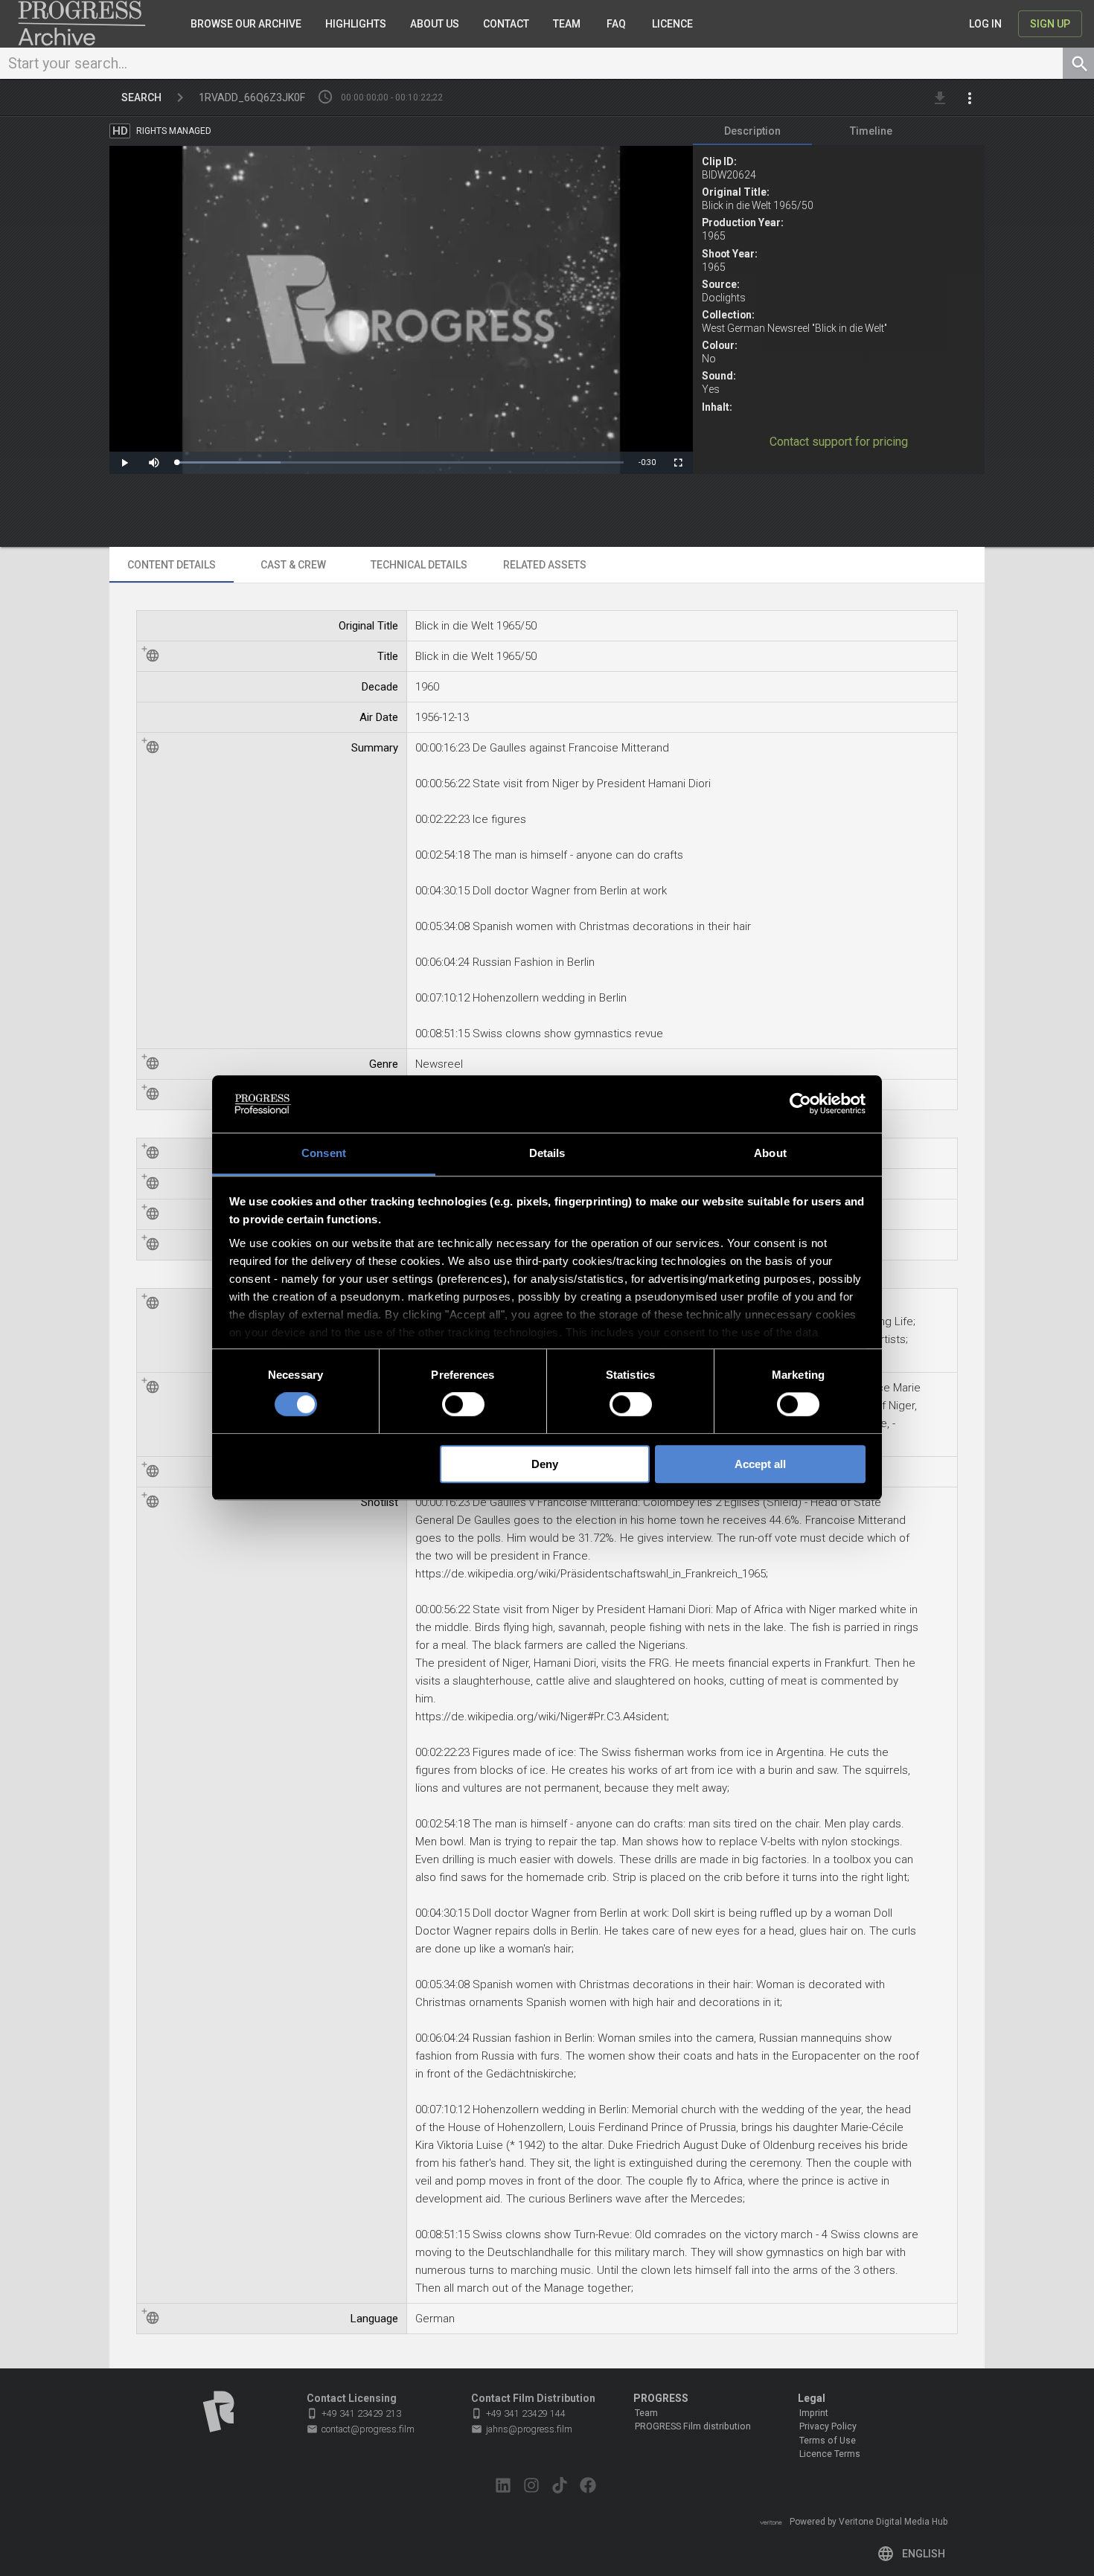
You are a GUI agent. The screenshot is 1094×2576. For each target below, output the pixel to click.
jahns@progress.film (522, 2429)
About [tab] (770, 1153)
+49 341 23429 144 (518, 2413)
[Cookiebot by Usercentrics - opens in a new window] (800, 1104)
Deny (545, 1464)
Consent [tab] (324, 1153)
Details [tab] (547, 1153)
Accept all (760, 1464)
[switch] (463, 1404)
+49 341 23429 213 (354, 2413)
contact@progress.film (361, 2429)
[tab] (752, 131)
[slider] (400, 462)
